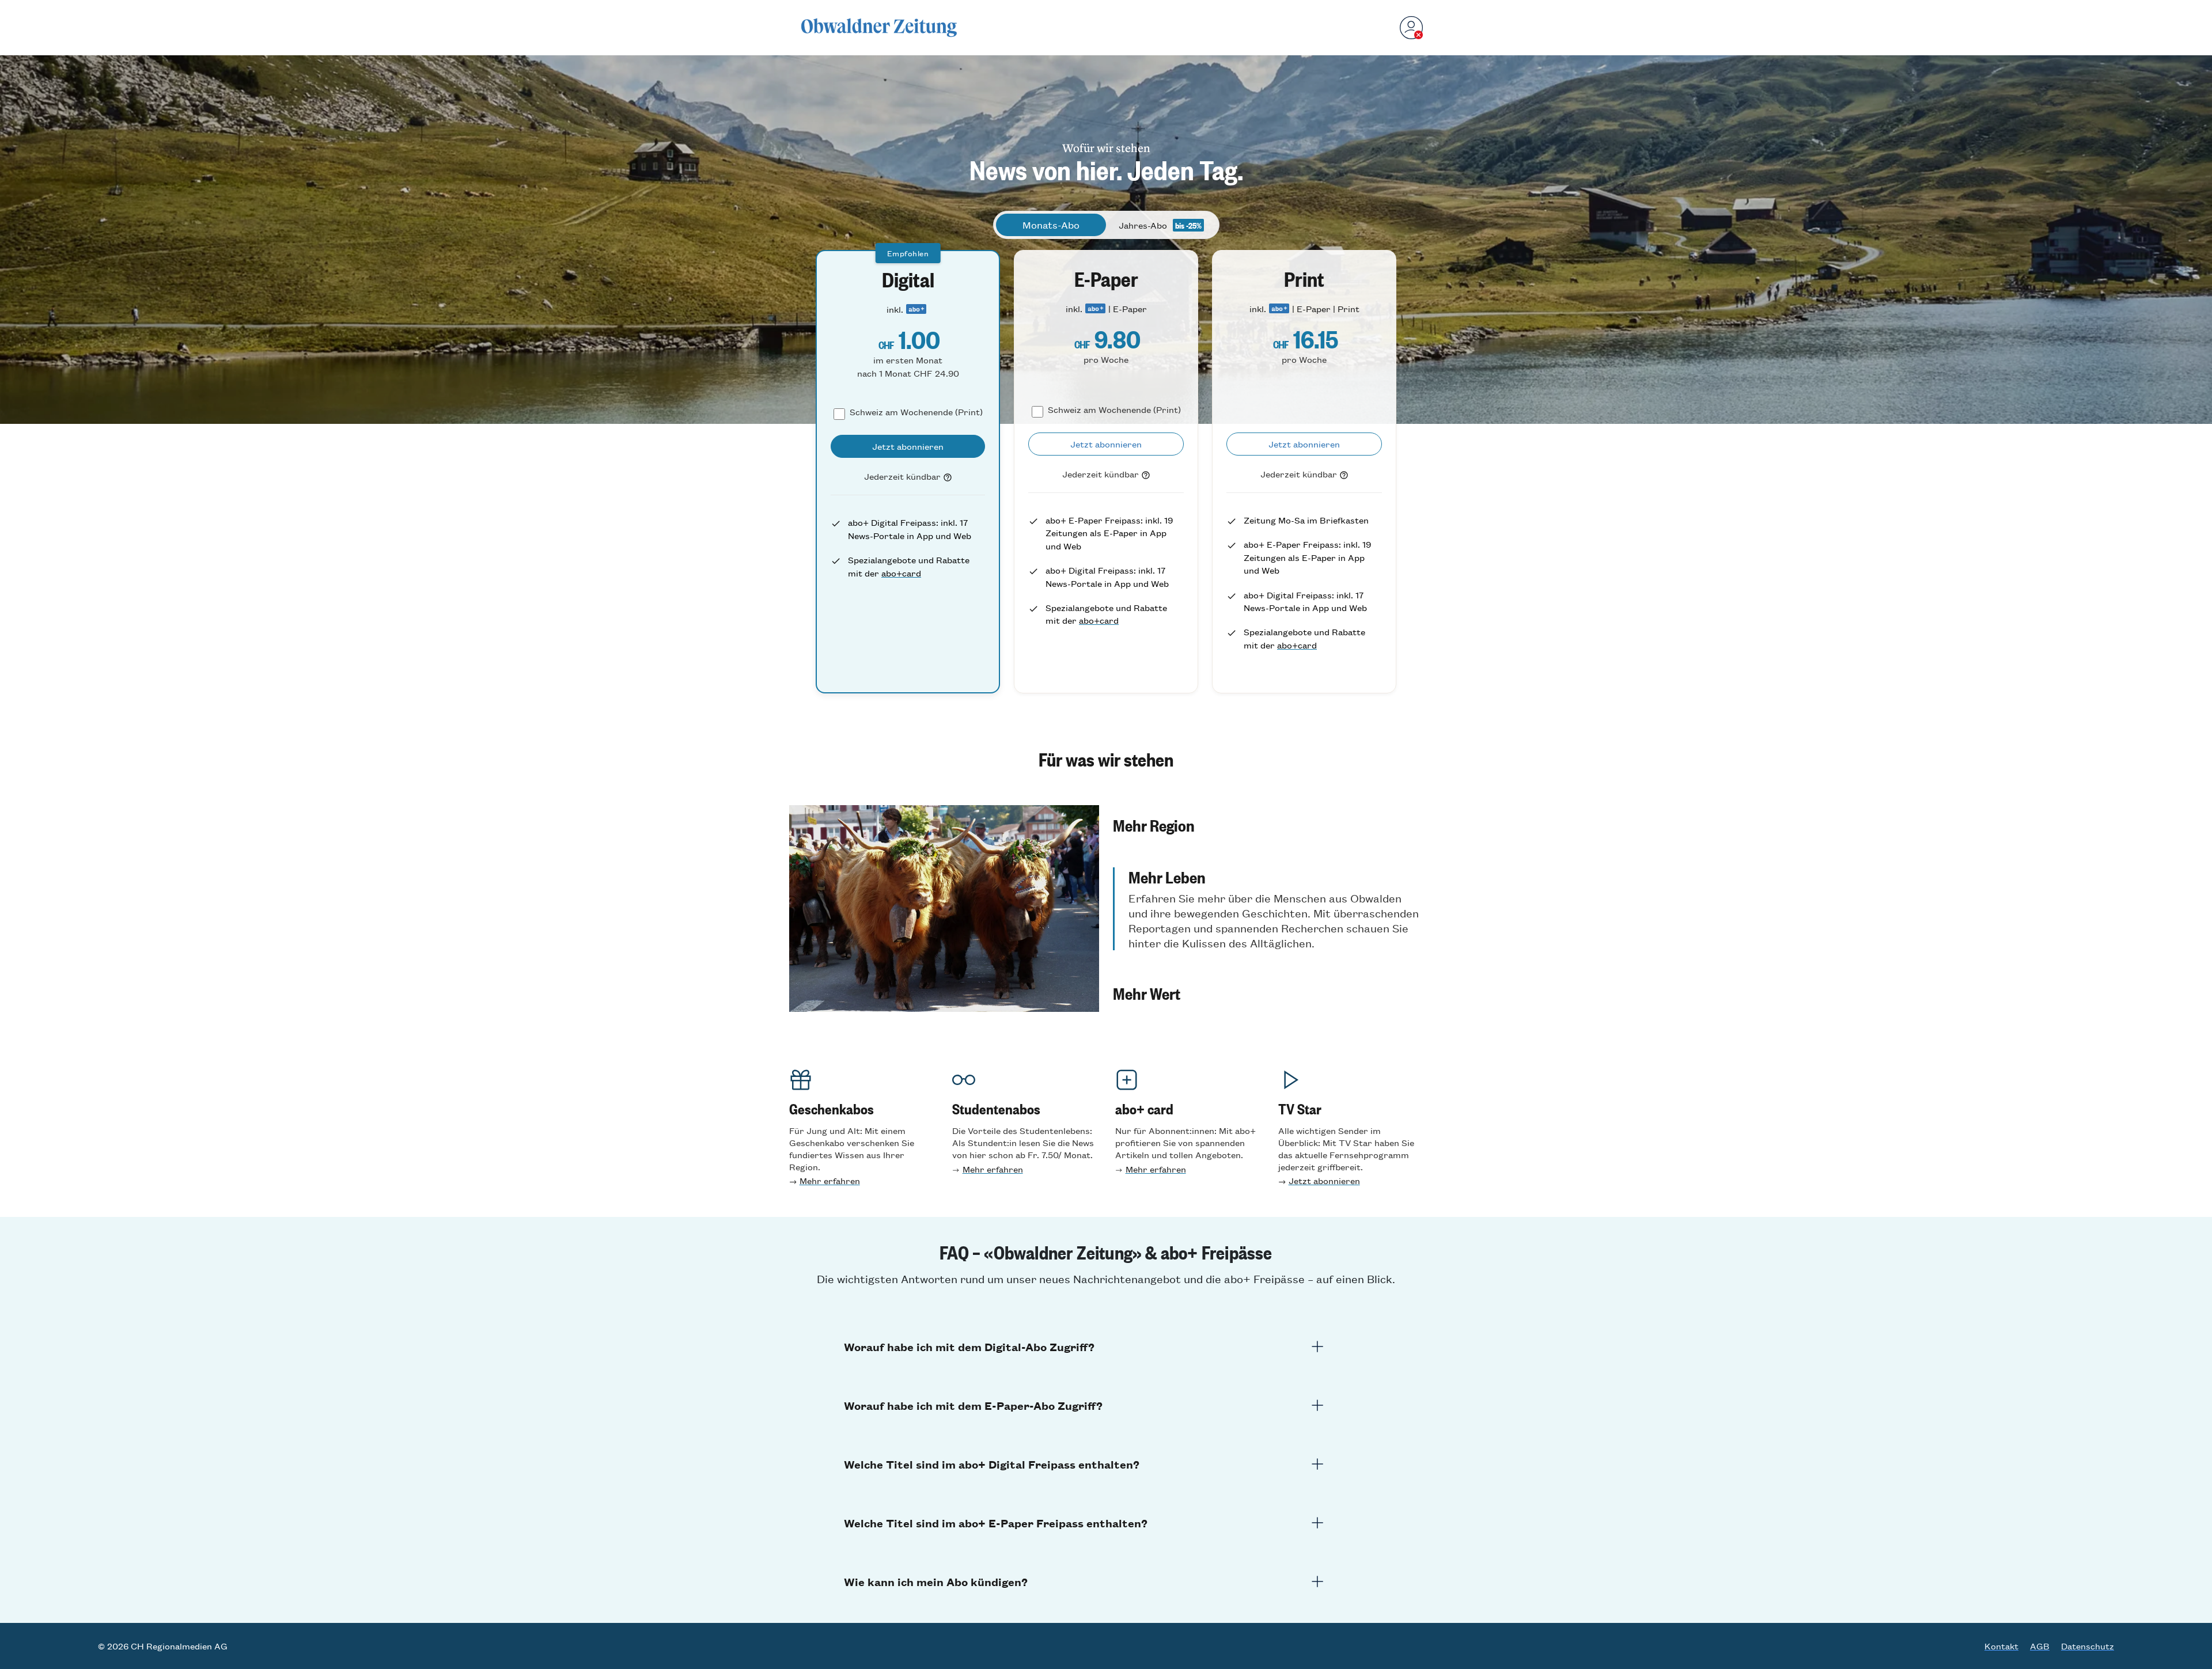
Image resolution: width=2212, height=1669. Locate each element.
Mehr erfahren (830, 1180)
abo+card (901, 573)
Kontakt (2001, 1646)
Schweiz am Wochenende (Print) (916, 411)
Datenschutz (2088, 1646)
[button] (1268, 825)
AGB (2040, 1646)
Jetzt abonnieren (1324, 1180)
